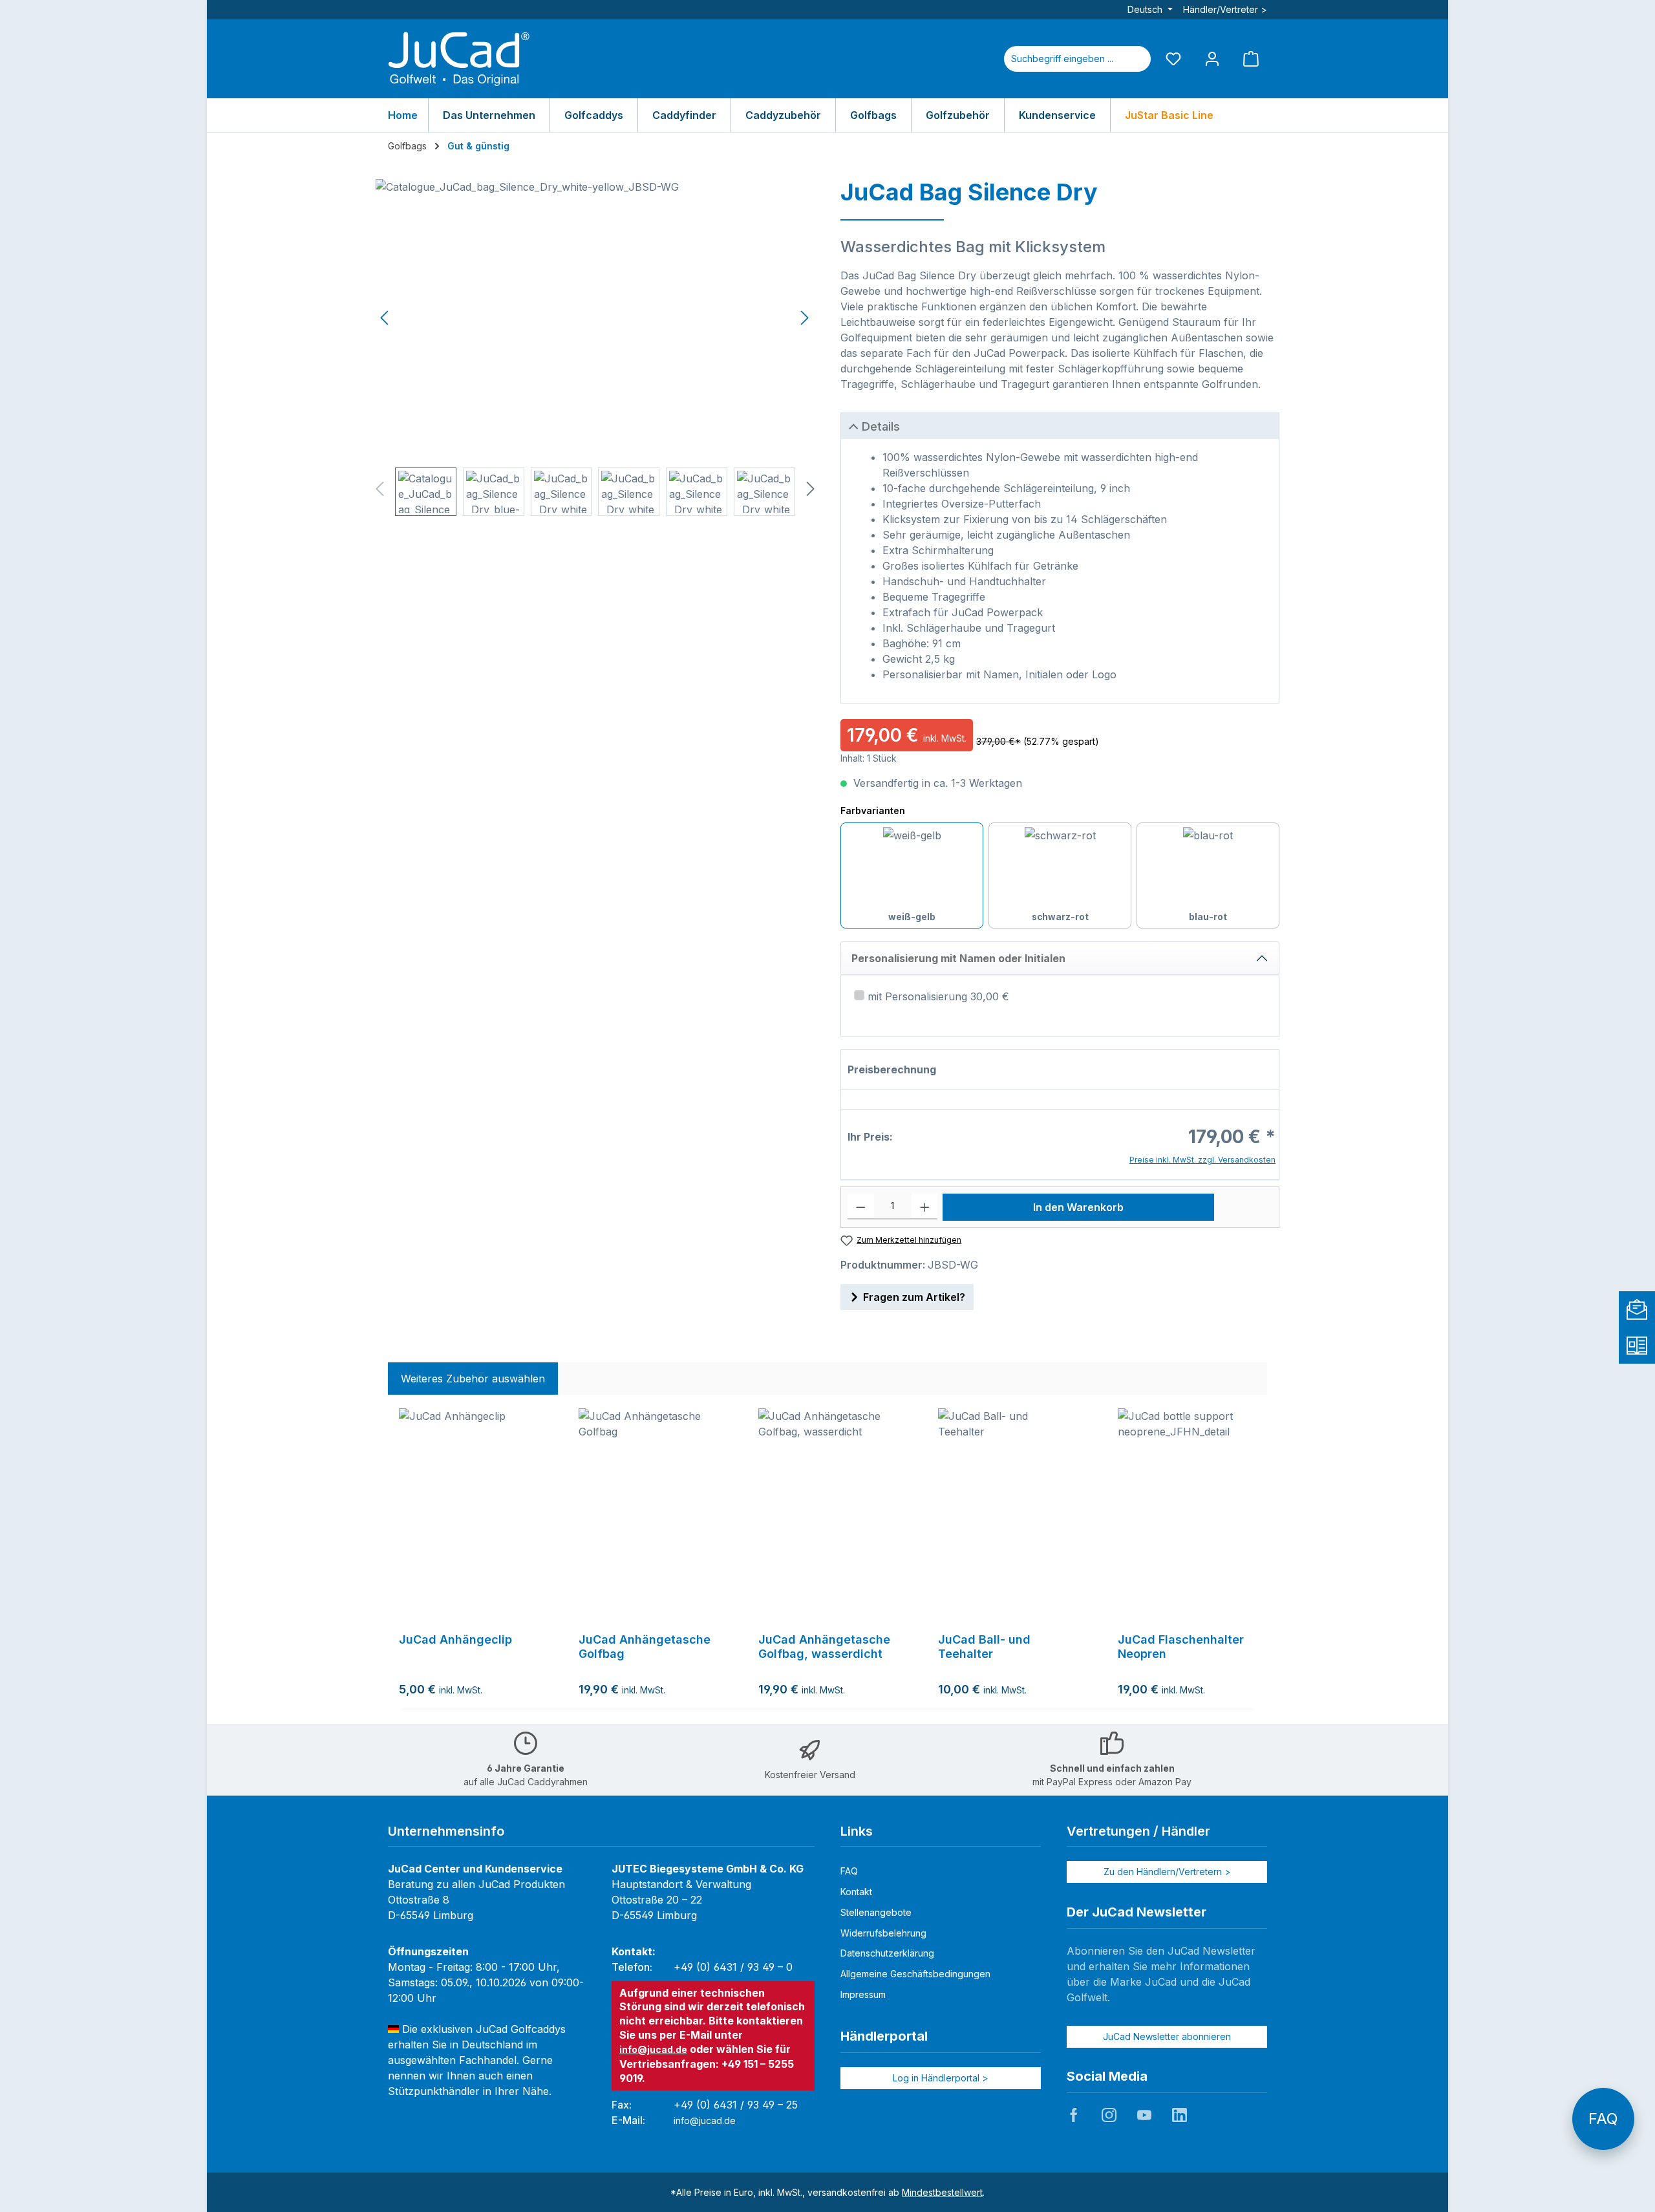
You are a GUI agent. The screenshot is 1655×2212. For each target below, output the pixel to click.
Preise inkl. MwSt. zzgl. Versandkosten (1202, 1160)
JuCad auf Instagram (1109, 2115)
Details (881, 426)
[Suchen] (1135, 59)
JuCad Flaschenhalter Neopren (1181, 1647)
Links (857, 1831)
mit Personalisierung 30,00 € (938, 996)
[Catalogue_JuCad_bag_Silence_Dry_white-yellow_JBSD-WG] (595, 318)
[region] (595, 348)
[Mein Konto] (1212, 59)
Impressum (863, 1994)
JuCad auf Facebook (1074, 2115)
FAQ (849, 1871)
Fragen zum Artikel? (914, 1297)
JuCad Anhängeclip (455, 1639)
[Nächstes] (804, 318)
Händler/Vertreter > (1225, 9)
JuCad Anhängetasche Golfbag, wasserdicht (824, 1647)
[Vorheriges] (385, 318)
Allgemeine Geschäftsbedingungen (915, 1974)
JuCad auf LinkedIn (1179, 2115)
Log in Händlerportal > (941, 2078)
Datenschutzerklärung (887, 1953)
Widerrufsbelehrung (883, 1933)
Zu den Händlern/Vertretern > (1167, 1872)
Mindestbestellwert (942, 2192)
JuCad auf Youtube (1144, 2115)
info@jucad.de (653, 2049)
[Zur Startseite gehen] (459, 59)
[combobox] (1062, 59)
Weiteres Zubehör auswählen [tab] (473, 1379)
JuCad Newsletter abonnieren (1167, 2036)
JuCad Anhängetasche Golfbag (645, 1647)
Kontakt (856, 1892)
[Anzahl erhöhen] (925, 1207)
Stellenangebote (876, 1912)
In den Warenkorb (1078, 1207)
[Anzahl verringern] (861, 1207)
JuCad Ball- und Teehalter (984, 1647)
